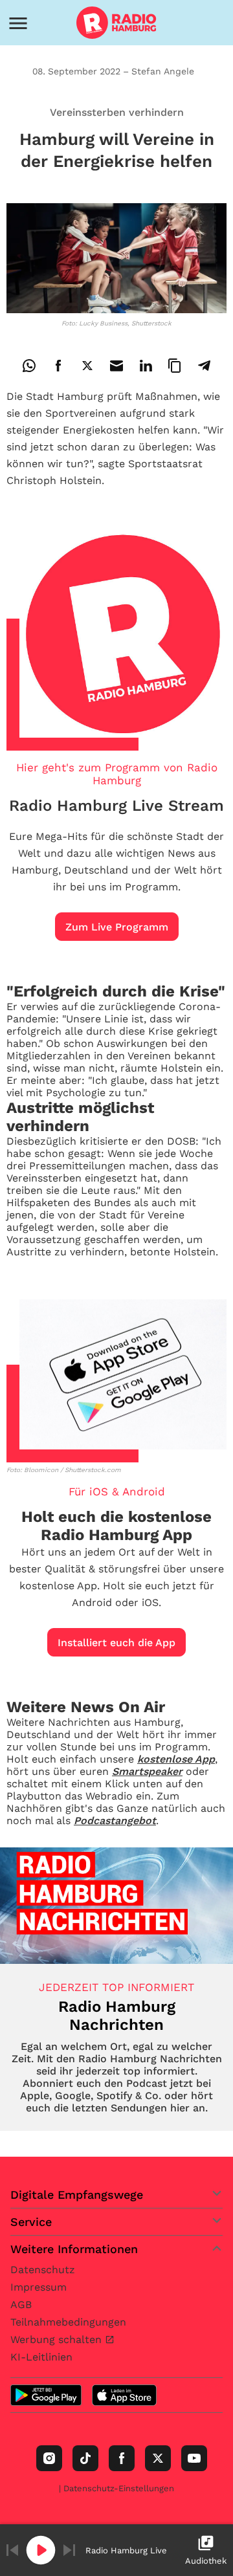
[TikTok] (85, 2458)
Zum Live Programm (117, 927)
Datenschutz (43, 2270)
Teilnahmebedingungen (68, 2322)
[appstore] (124, 2395)
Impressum (39, 2287)
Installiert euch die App (116, 1643)
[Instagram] (49, 2458)
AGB (21, 2305)
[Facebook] (122, 2458)
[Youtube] (194, 2458)
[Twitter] (158, 2458)
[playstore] (46, 2395)
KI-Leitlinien (41, 2357)
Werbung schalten (58, 2339)
